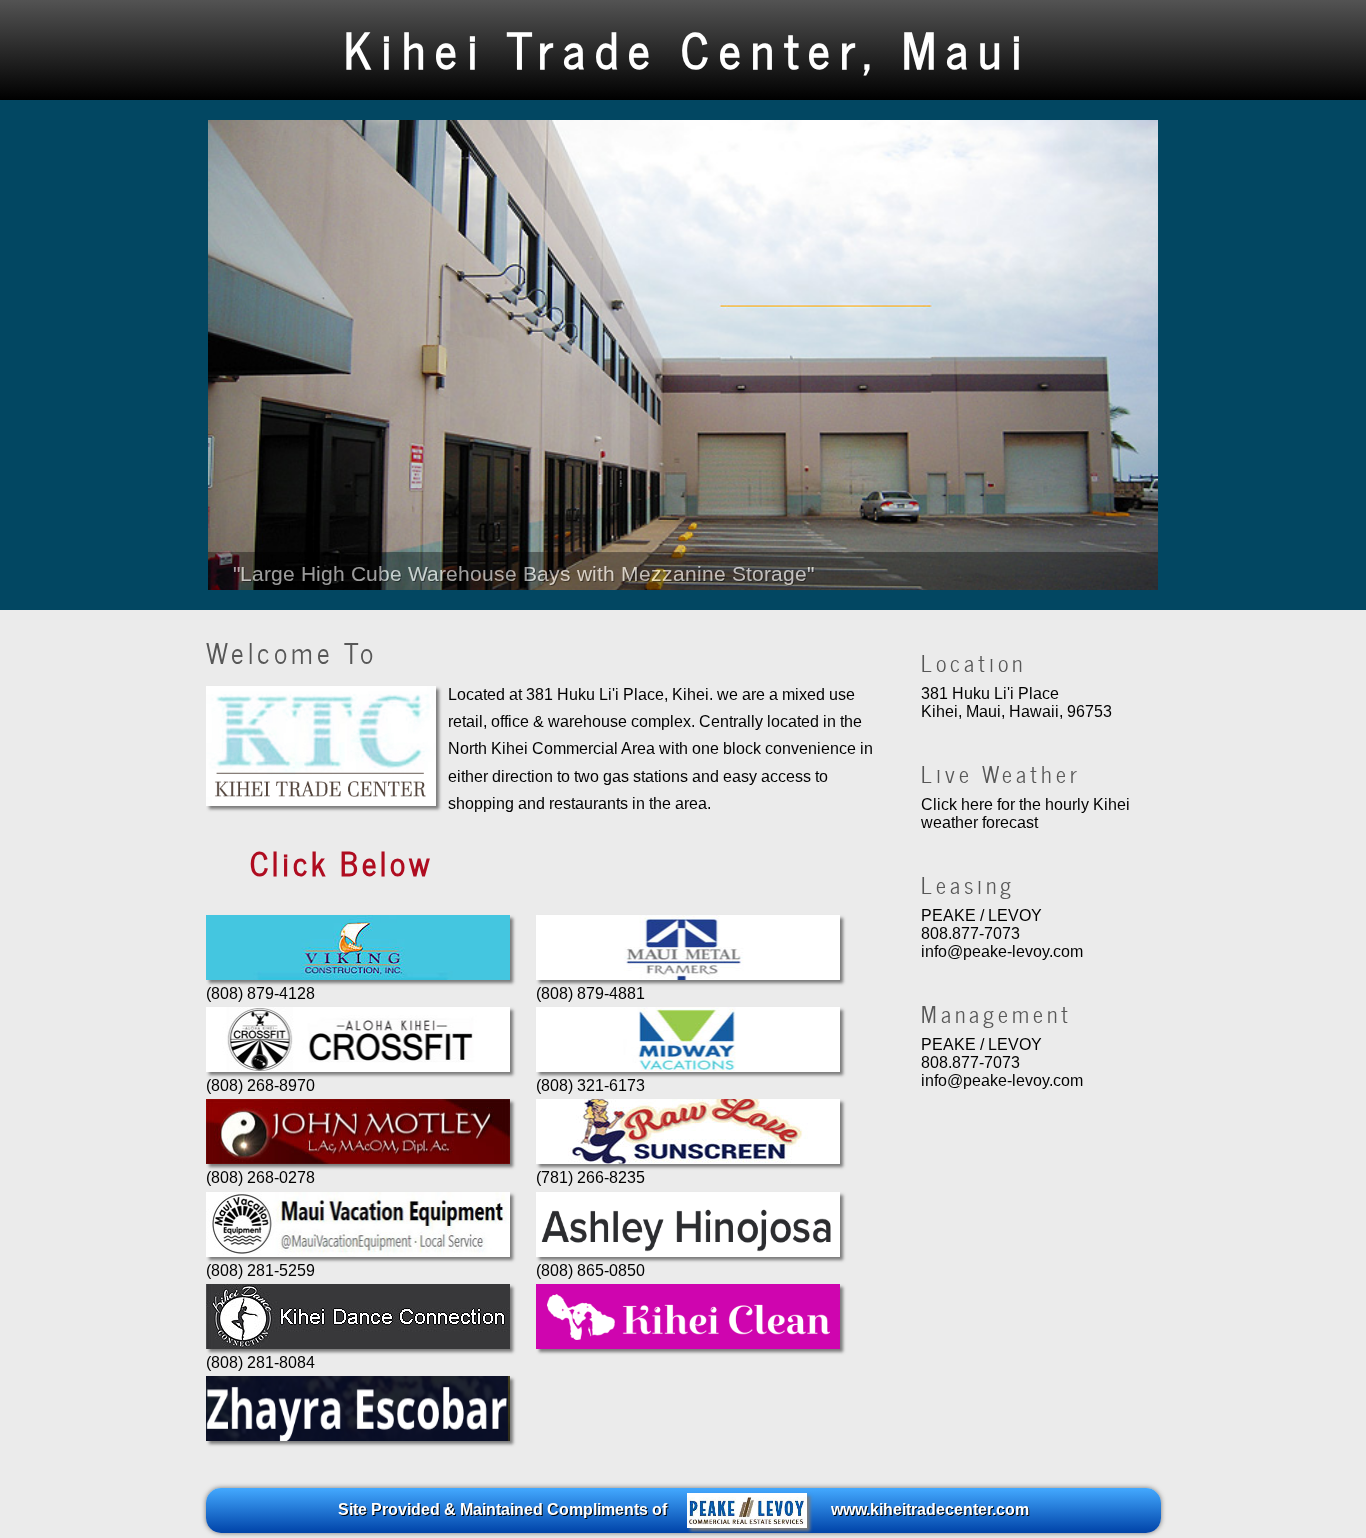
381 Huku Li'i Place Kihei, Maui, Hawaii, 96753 (1016, 702)
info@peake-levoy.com (1002, 951)
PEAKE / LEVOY (981, 915)
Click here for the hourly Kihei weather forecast (1025, 813)
